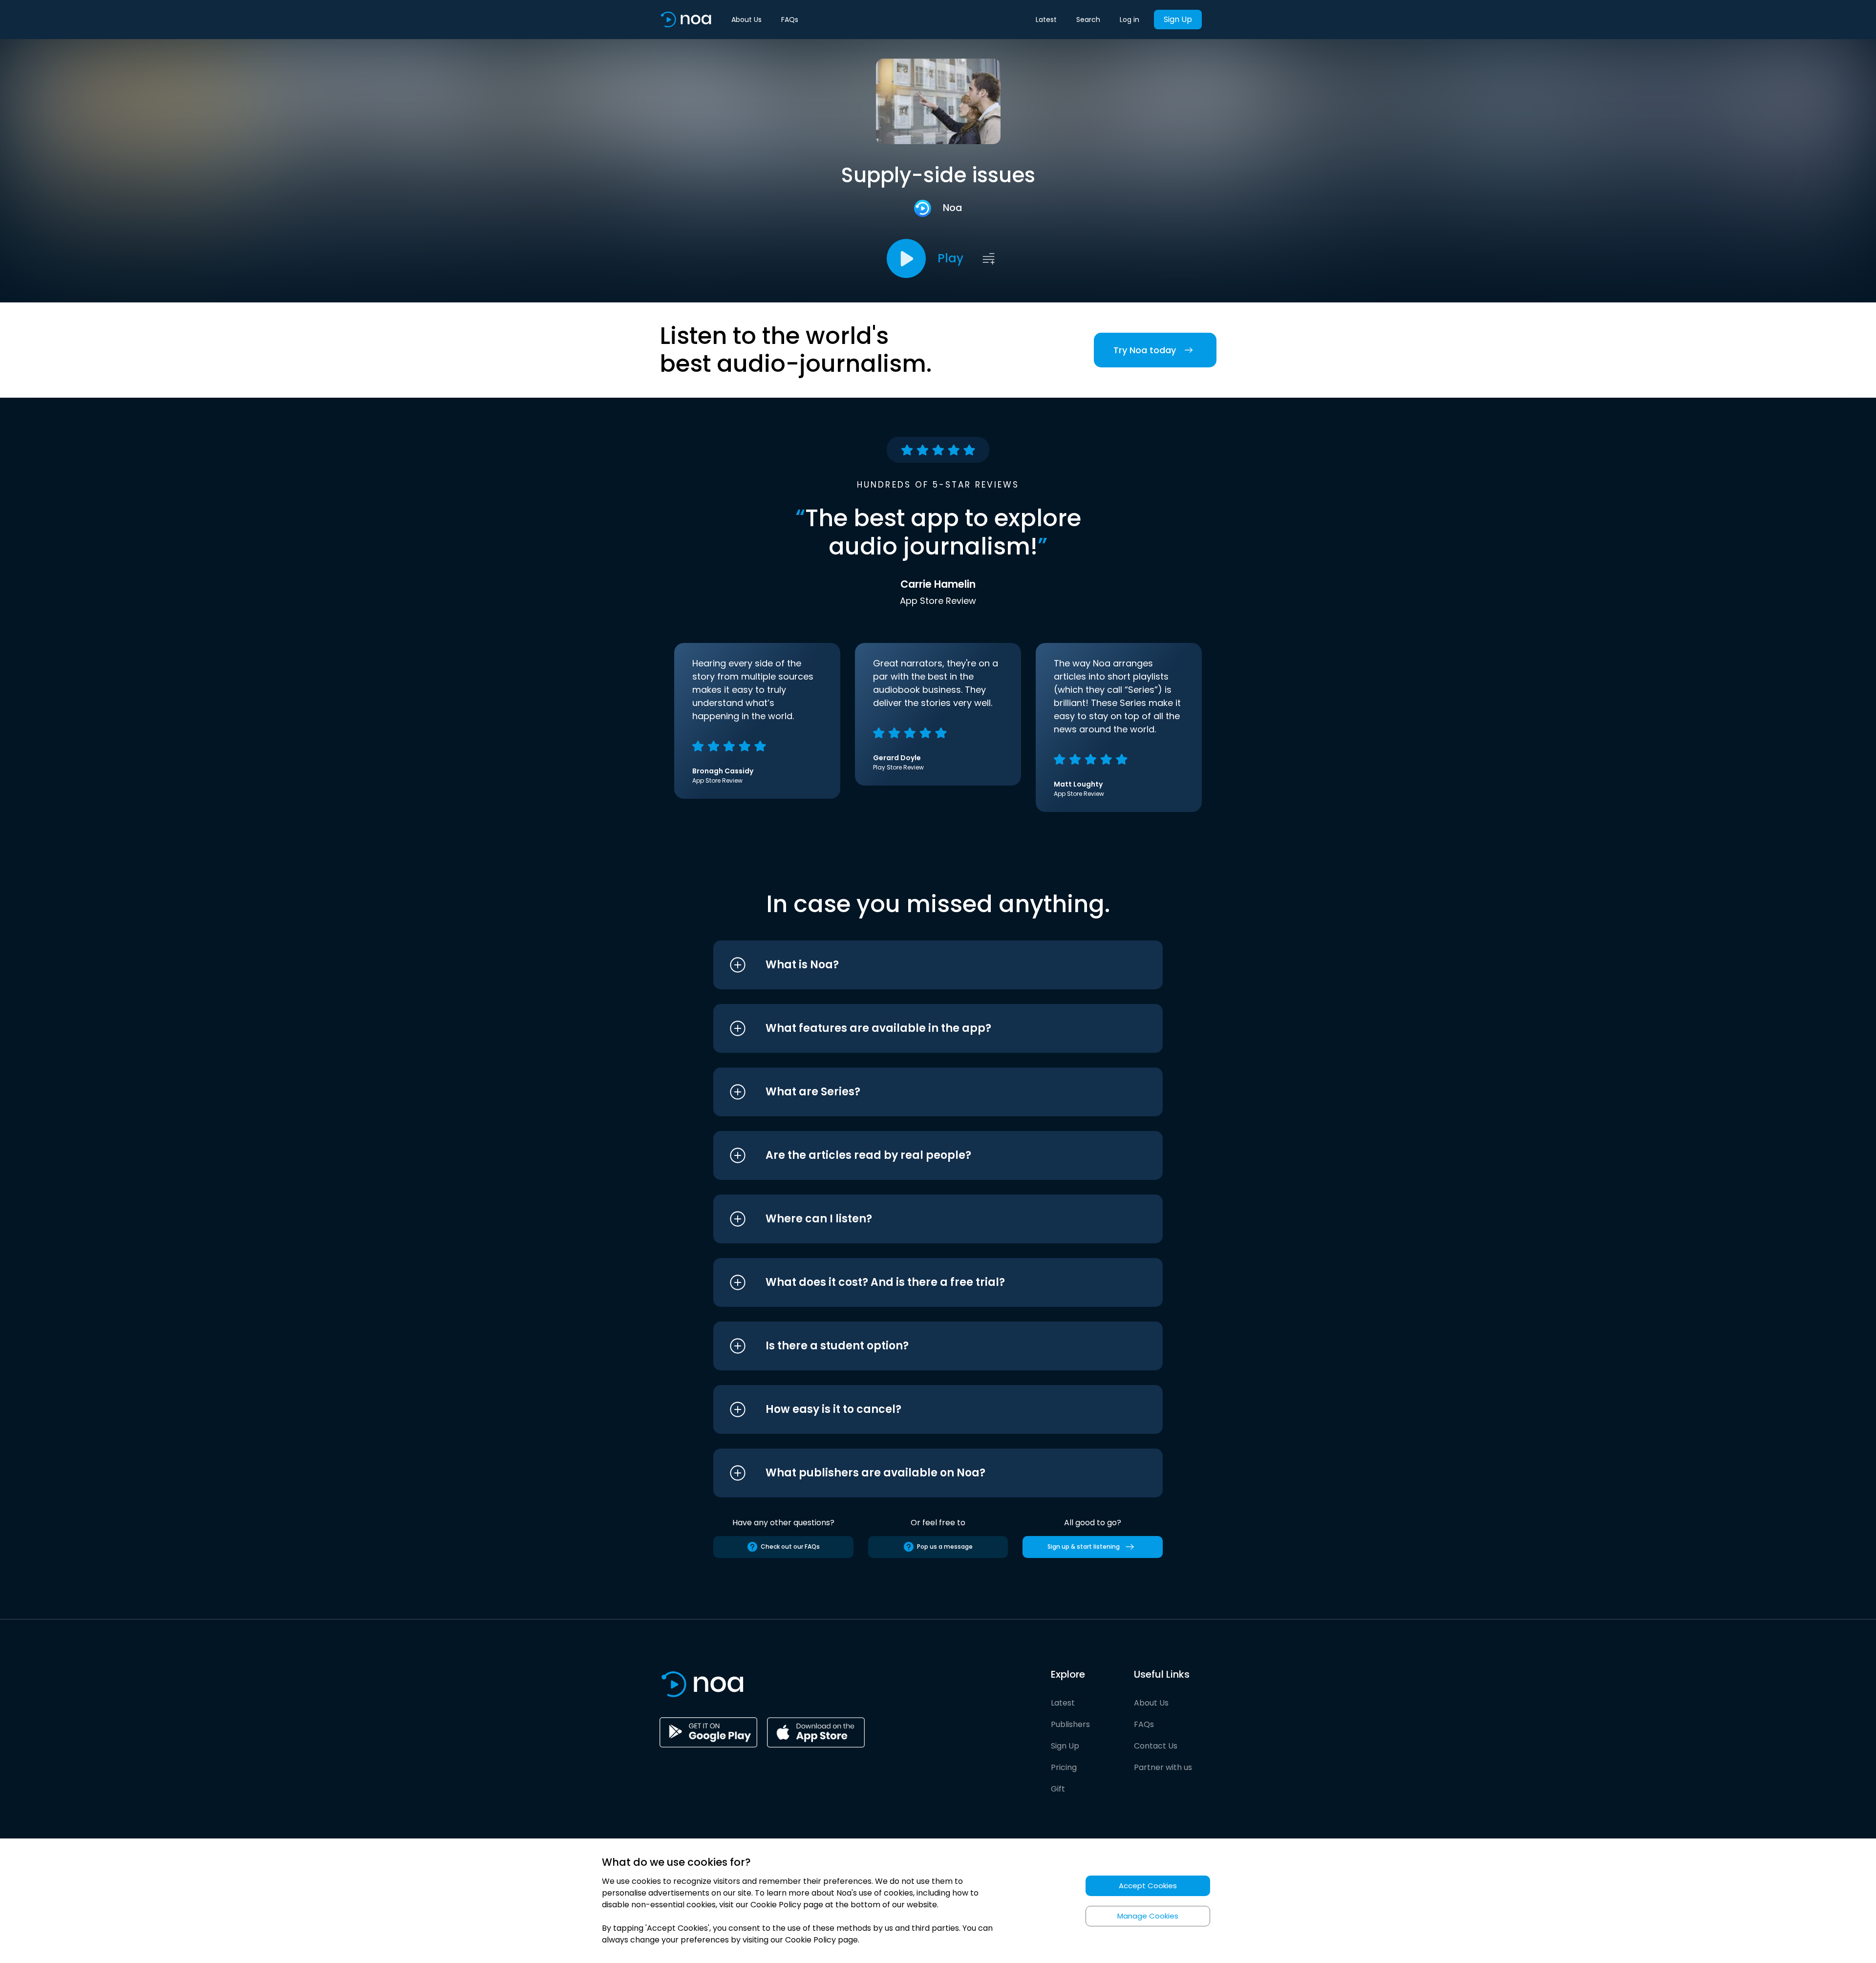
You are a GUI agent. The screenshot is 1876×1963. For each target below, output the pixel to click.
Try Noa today (1145, 350)
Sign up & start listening (1084, 1547)
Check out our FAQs (790, 1547)
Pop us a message (945, 1547)
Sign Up (1178, 19)
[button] (920, 965)
